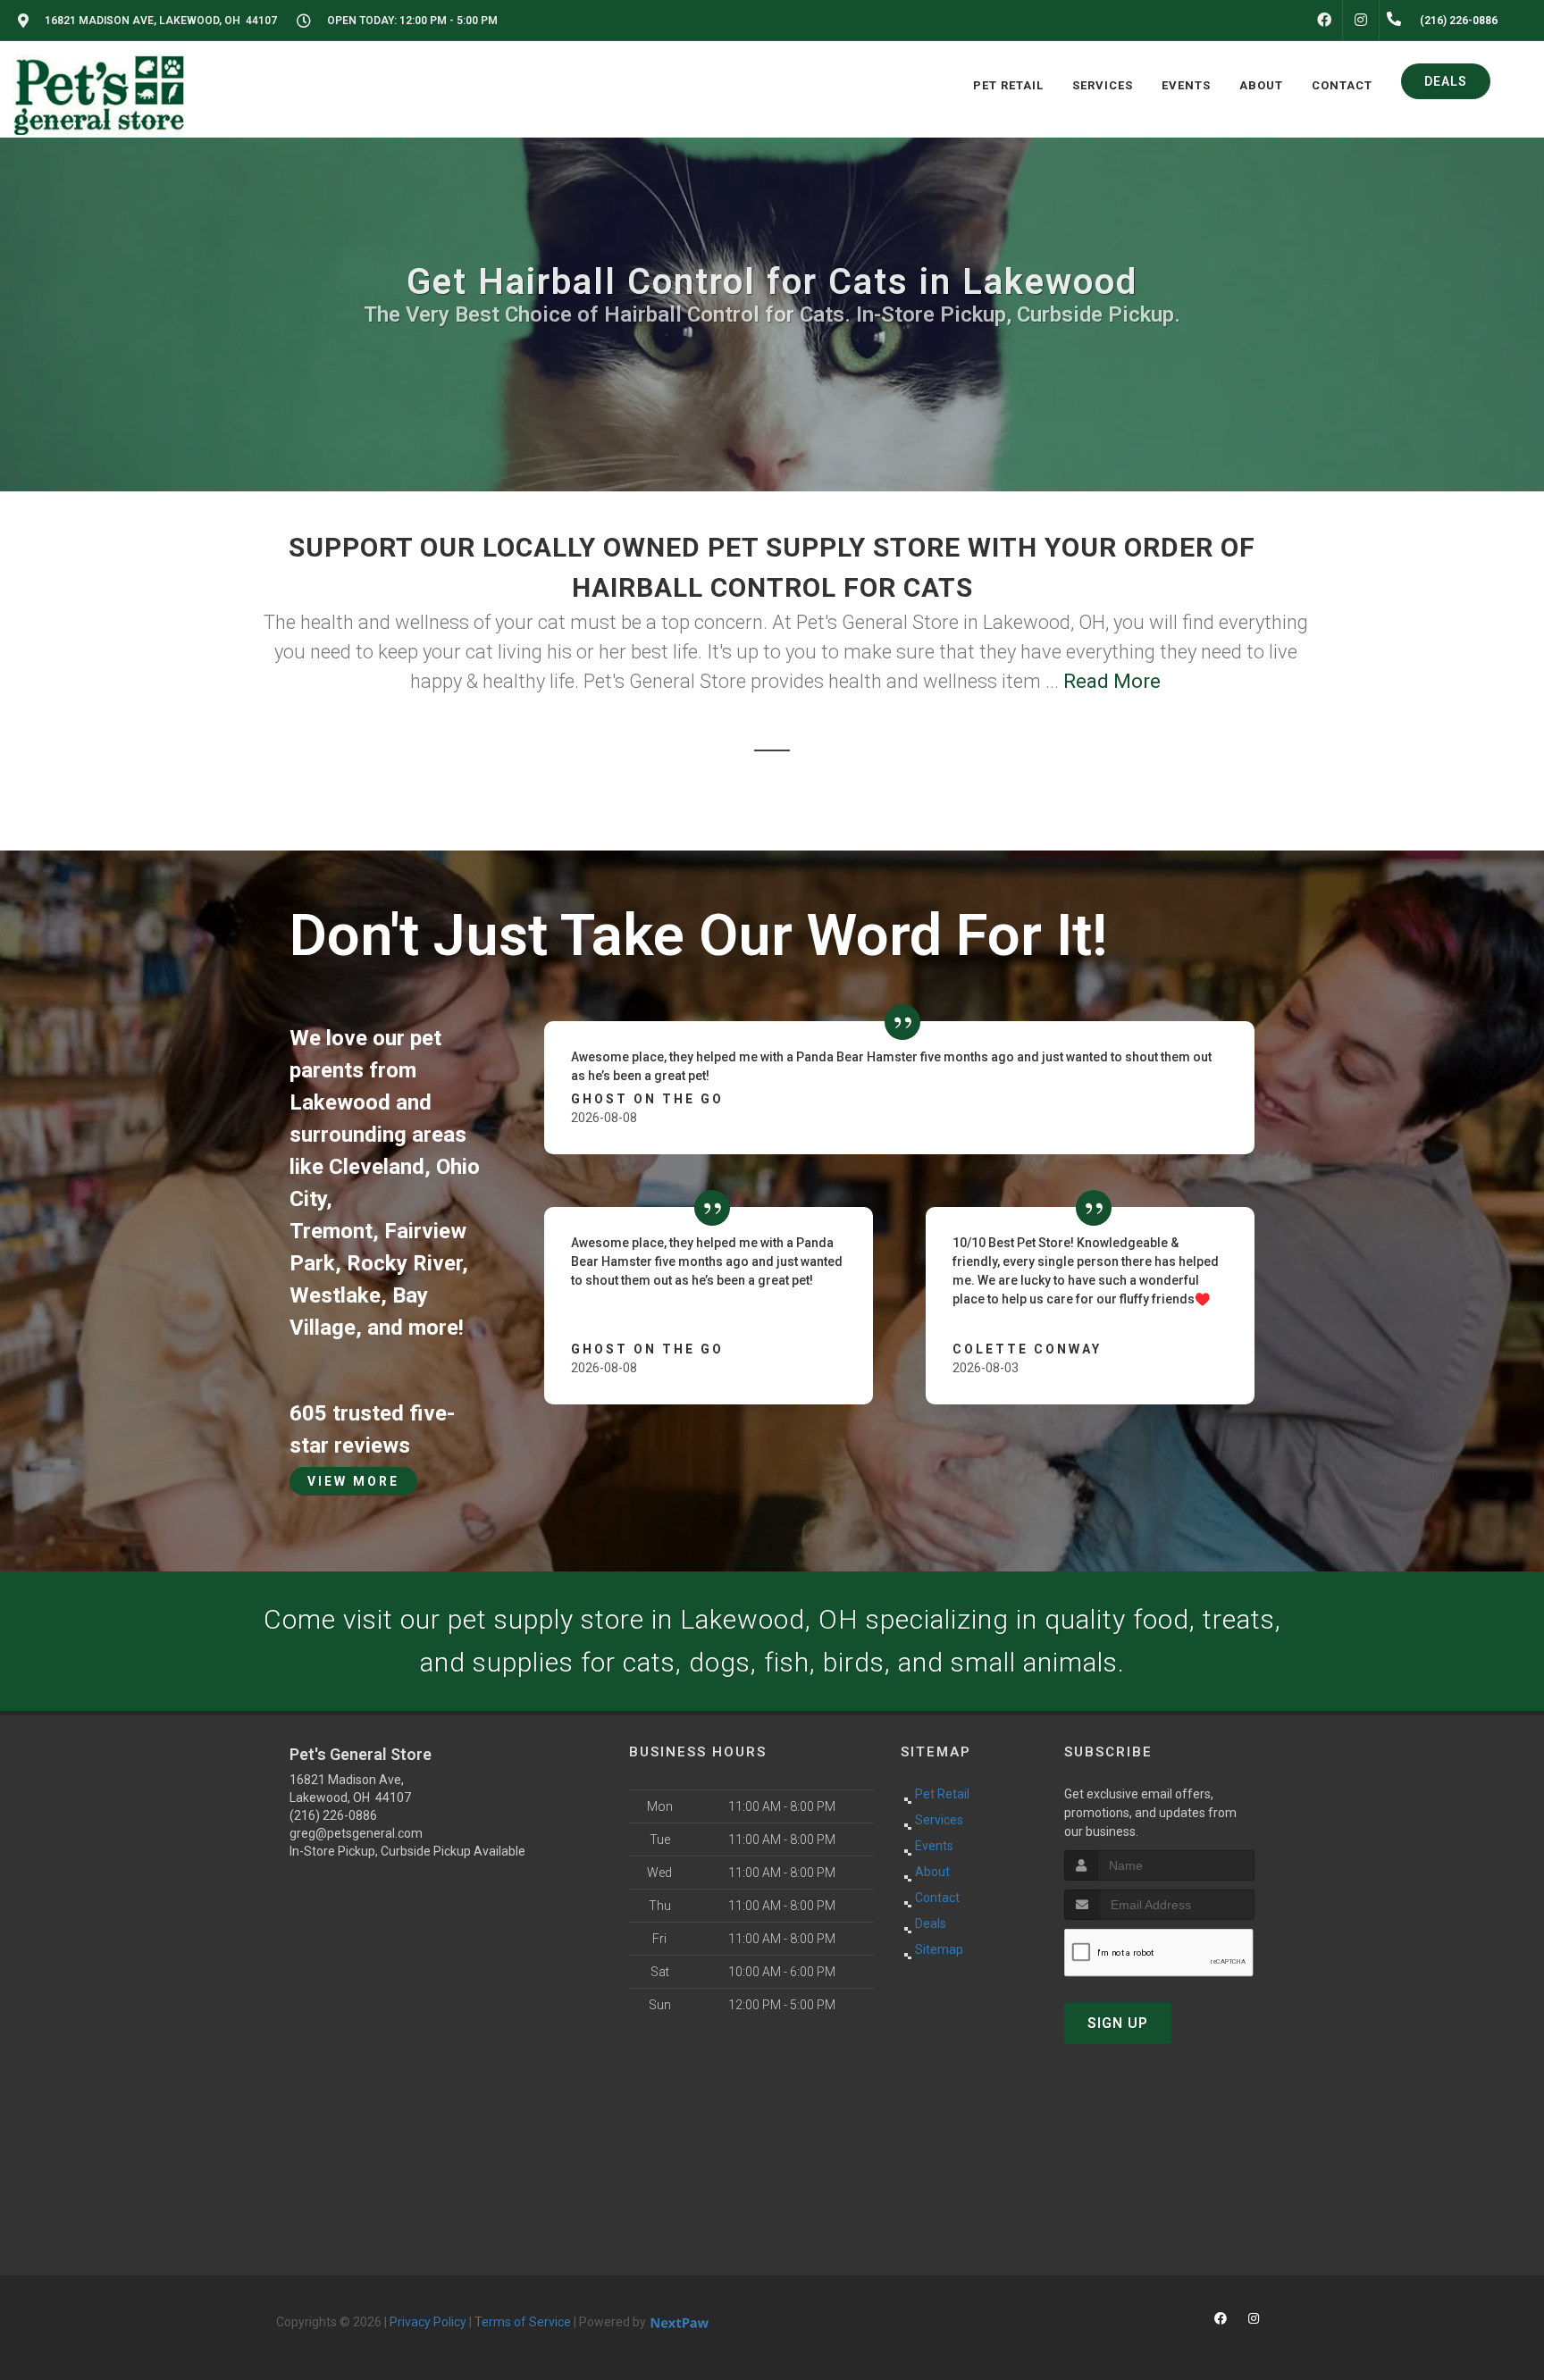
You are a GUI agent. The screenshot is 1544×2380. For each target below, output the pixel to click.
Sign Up (1118, 2023)
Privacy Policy (428, 2322)
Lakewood (340, 1102)
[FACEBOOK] (1324, 21)
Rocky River (404, 1263)
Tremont (331, 1231)
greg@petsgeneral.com (356, 1833)
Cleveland (377, 1167)
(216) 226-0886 (333, 1815)
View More (353, 1481)
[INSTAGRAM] (1361, 21)
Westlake (335, 1295)
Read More (1112, 681)
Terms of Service (523, 2322)
